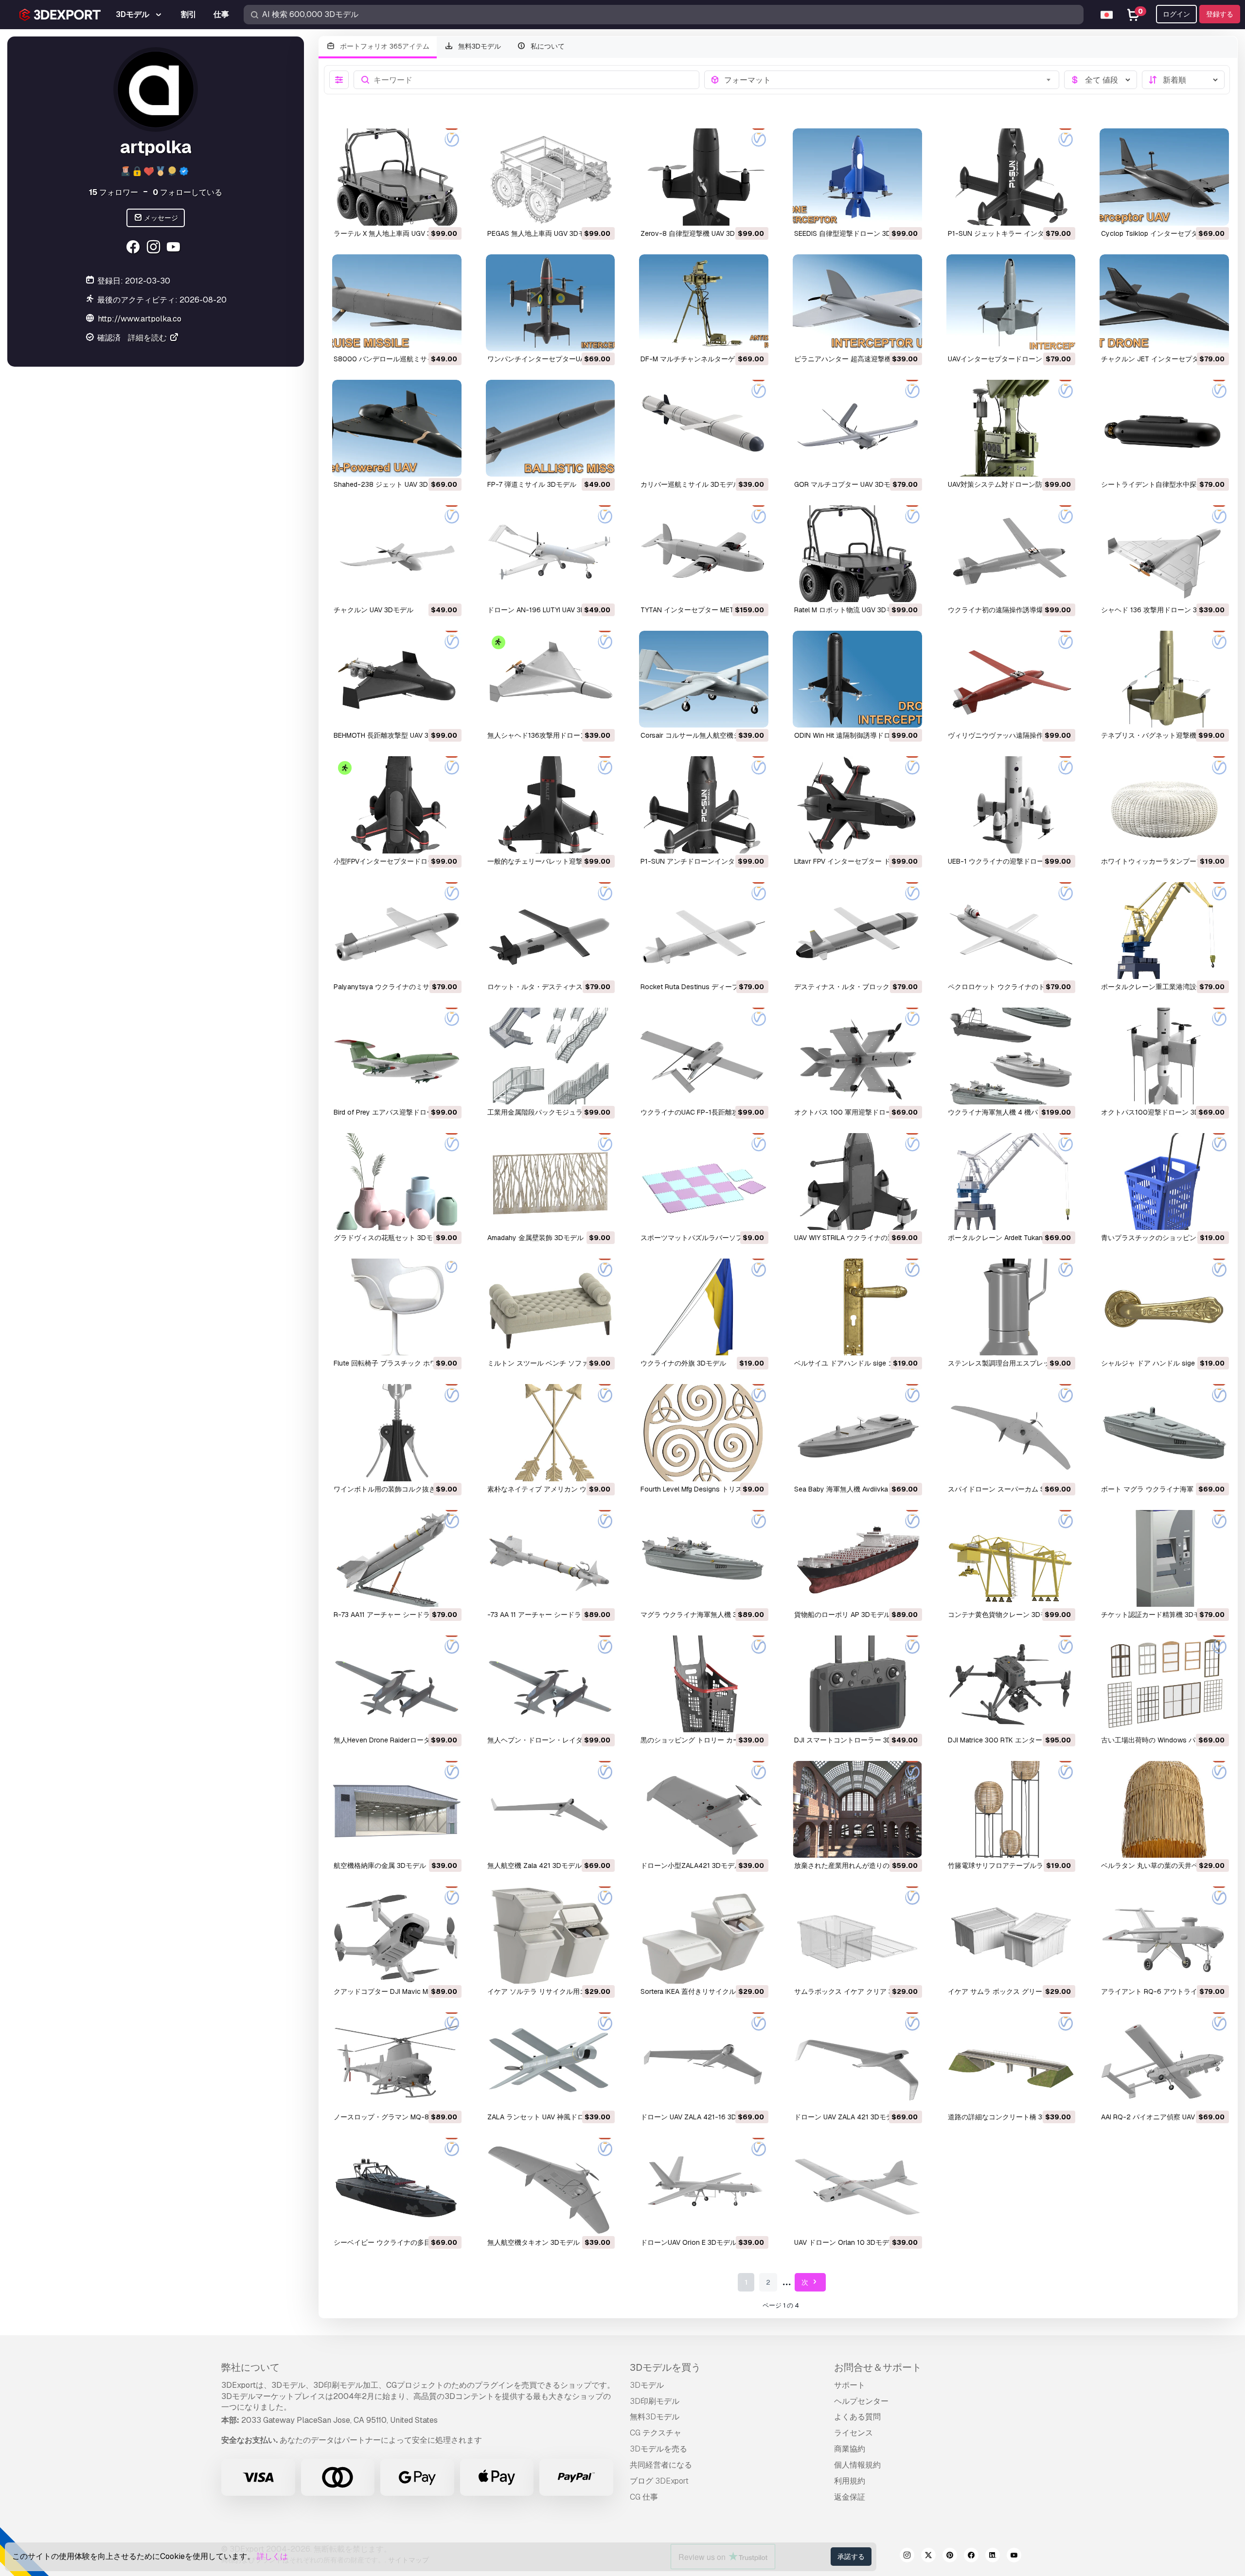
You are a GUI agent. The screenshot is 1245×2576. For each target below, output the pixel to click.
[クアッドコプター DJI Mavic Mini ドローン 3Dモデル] (397, 1935)
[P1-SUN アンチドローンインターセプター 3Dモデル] (704, 805)
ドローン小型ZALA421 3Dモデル (691, 1865)
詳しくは (272, 2556)
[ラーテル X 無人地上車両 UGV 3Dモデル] (397, 177)
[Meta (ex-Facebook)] (971, 2557)
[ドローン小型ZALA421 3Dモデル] (704, 1809)
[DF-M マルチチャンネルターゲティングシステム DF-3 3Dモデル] (704, 303)
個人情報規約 (857, 2465)
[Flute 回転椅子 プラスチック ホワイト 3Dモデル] (397, 1307)
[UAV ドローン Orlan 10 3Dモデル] (857, 2186)
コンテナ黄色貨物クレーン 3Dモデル (1004, 1615)
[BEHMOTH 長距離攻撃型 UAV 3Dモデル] (397, 679)
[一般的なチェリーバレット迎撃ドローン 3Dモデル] (551, 805)
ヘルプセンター (861, 2401)
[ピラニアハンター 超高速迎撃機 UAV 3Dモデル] (857, 303)
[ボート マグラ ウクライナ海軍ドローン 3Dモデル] (1164, 1432)
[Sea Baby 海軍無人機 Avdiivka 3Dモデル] (857, 1432)
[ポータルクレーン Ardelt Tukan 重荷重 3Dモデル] (1011, 1181)
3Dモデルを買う (665, 2367)
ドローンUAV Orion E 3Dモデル (689, 2242)
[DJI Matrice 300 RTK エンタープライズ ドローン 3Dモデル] (1011, 1684)
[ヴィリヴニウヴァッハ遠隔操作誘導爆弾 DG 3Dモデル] (1011, 679)
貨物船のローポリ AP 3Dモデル (842, 1615)
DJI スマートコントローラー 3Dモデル (853, 1740)
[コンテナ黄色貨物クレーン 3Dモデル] (1011, 1558)
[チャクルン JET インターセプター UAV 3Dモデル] (1164, 303)
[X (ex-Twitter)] (928, 2557)
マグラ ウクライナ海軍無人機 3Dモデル (701, 1615)
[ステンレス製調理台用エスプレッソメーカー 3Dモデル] (1011, 1307)
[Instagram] (154, 248)
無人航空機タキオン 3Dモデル (534, 2242)
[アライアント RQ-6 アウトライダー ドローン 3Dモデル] (1164, 1935)
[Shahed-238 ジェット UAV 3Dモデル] (397, 428)
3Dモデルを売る (658, 2449)
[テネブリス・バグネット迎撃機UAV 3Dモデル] (1164, 679)
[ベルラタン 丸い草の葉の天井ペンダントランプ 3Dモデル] (1164, 1809)
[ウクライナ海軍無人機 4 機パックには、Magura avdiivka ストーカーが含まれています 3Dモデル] (1011, 1056)
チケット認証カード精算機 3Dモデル (1157, 1615)
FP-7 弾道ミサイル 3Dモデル (532, 484)
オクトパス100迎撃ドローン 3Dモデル (1160, 1112)
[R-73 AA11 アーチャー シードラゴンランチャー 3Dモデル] (397, 1558)
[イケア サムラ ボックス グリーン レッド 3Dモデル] (1011, 1935)
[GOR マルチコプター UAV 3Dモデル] (857, 428)
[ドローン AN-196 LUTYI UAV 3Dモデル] (551, 554)
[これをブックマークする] (447, 212)
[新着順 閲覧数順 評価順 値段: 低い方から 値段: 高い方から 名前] (1183, 80)
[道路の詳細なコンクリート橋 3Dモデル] (1011, 2061)
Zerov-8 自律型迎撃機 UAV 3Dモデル (698, 233)
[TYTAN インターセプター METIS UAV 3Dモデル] (704, 554)
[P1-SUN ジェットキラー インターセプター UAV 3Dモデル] (1011, 177)
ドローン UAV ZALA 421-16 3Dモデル (699, 2117)
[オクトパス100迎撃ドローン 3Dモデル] (1164, 1056)
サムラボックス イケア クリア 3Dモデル (856, 1991)
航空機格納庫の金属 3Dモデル (380, 1865)
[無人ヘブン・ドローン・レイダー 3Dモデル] (551, 1684)
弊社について (250, 2367)
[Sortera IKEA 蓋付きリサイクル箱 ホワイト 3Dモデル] (704, 1935)
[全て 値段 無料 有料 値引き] (1101, 80)
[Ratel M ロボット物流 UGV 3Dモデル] (857, 554)
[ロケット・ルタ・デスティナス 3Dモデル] (551, 931)
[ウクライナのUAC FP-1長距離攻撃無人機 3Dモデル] (704, 1056)
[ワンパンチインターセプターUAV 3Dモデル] (551, 303)
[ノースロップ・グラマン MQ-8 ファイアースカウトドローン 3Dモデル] (397, 2061)
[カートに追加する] (427, 212)
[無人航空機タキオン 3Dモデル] (551, 2186)
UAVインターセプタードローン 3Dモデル (1011, 359)
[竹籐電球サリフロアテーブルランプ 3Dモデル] (1011, 1809)
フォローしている (187, 192)
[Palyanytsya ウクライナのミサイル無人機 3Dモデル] (397, 931)
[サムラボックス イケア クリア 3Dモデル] (857, 1935)
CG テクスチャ (656, 2433)
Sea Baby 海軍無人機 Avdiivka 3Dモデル (857, 1489)
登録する (1220, 14)
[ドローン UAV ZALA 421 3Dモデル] (857, 2061)
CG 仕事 (644, 2497)
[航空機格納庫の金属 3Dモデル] (397, 1809)
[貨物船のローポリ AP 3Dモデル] (857, 1558)
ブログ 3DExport (659, 2481)
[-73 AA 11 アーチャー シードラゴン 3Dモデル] (551, 1558)
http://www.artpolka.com (143, 319)
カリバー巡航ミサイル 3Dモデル (690, 484)
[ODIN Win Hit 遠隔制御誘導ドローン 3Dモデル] (857, 679)
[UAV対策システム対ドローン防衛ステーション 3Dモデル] (1011, 428)
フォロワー (114, 192)
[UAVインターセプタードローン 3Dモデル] (1011, 303)
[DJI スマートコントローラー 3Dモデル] (857, 1684)
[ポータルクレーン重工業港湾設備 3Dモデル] (1164, 931)
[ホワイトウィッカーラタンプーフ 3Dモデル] (1164, 805)
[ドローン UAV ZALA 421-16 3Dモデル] (704, 2061)
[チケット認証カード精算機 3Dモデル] (1164, 1558)
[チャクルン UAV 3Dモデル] (397, 554)
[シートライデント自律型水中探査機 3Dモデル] (1164, 428)
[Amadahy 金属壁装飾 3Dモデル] (551, 1181)
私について (547, 46)
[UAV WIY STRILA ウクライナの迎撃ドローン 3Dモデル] (857, 1181)
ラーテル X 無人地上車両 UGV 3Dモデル (395, 233)
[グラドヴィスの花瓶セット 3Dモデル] (397, 1181)
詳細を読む (148, 338)
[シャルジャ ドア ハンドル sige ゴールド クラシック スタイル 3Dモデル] (1164, 1307)
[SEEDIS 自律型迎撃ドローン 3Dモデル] (857, 177)
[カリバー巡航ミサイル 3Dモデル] (704, 428)
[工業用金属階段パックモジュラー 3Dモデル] (551, 1056)
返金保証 (850, 2497)
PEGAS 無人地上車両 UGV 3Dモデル (543, 233)
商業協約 (850, 2449)
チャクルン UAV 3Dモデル (373, 610)
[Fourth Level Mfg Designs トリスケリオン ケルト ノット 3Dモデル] (704, 1432)
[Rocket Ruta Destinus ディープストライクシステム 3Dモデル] (704, 931)
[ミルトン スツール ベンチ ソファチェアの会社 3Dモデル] (551, 1307)
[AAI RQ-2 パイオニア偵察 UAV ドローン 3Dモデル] (1164, 2061)
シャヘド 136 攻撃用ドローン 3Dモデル (1162, 610)
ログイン (1176, 14)
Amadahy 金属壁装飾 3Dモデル (535, 1238)
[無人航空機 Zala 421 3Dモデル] (551, 1809)
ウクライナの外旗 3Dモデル (683, 1363)
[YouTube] (175, 248)
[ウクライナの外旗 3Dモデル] (704, 1307)
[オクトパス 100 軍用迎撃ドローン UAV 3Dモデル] (857, 1056)
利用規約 (850, 2481)
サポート (850, 2385)
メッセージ (160, 218)
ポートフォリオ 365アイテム (384, 46)
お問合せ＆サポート (878, 2367)
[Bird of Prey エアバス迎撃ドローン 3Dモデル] (397, 1056)
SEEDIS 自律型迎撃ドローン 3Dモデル (853, 233)
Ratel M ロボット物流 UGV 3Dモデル (850, 610)
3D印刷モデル (655, 2401)
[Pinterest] (950, 2557)
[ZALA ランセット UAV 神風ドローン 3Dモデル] (551, 2061)
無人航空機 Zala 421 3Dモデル (534, 1865)
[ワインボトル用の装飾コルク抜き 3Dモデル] (397, 1432)
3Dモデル (647, 2385)
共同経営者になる (661, 2465)
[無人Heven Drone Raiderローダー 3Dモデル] (397, 1684)
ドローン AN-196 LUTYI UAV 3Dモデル (547, 610)
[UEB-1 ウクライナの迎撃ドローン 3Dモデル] (1011, 805)
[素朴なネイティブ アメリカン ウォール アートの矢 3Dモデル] (551, 1432)
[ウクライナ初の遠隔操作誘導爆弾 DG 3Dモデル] (1011, 554)
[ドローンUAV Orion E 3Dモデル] (704, 2186)
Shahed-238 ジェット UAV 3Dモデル (391, 484)
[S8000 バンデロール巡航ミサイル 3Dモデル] (397, 303)
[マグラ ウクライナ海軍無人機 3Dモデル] (704, 1558)
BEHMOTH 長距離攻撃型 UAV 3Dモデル (394, 735)
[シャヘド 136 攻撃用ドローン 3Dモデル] (1164, 554)
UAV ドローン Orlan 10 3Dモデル (845, 2242)
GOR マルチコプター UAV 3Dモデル (849, 484)
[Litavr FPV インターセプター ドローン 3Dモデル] (857, 805)
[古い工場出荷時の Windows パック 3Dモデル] (1164, 1684)
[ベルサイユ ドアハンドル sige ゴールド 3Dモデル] (857, 1307)
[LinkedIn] (993, 2557)
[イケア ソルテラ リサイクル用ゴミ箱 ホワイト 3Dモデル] (551, 1935)
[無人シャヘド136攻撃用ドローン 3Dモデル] (551, 679)
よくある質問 (857, 2417)
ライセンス (854, 2433)
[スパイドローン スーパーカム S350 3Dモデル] (1011, 1432)
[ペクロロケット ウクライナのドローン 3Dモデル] (1011, 931)
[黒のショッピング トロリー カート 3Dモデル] (704, 1684)
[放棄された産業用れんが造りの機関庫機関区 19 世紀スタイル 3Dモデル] (857, 1809)
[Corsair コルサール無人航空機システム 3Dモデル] (704, 679)
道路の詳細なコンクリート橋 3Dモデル (1008, 2117)
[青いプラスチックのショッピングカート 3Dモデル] (1164, 1181)
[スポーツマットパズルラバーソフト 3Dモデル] (704, 1181)
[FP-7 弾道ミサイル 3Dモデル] (551, 428)
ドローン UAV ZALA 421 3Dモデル (847, 2117)
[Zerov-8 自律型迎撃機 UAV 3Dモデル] (704, 177)
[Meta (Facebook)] (134, 248)
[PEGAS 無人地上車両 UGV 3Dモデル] (551, 177)
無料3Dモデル (479, 46)
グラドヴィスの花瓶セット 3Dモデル (390, 1238)
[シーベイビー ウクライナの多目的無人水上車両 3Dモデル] (397, 2186)
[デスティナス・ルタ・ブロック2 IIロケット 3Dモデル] (857, 931)
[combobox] (889, 80)
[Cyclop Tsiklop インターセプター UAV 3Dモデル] (1164, 177)
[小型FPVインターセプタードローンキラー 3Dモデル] (397, 805)
